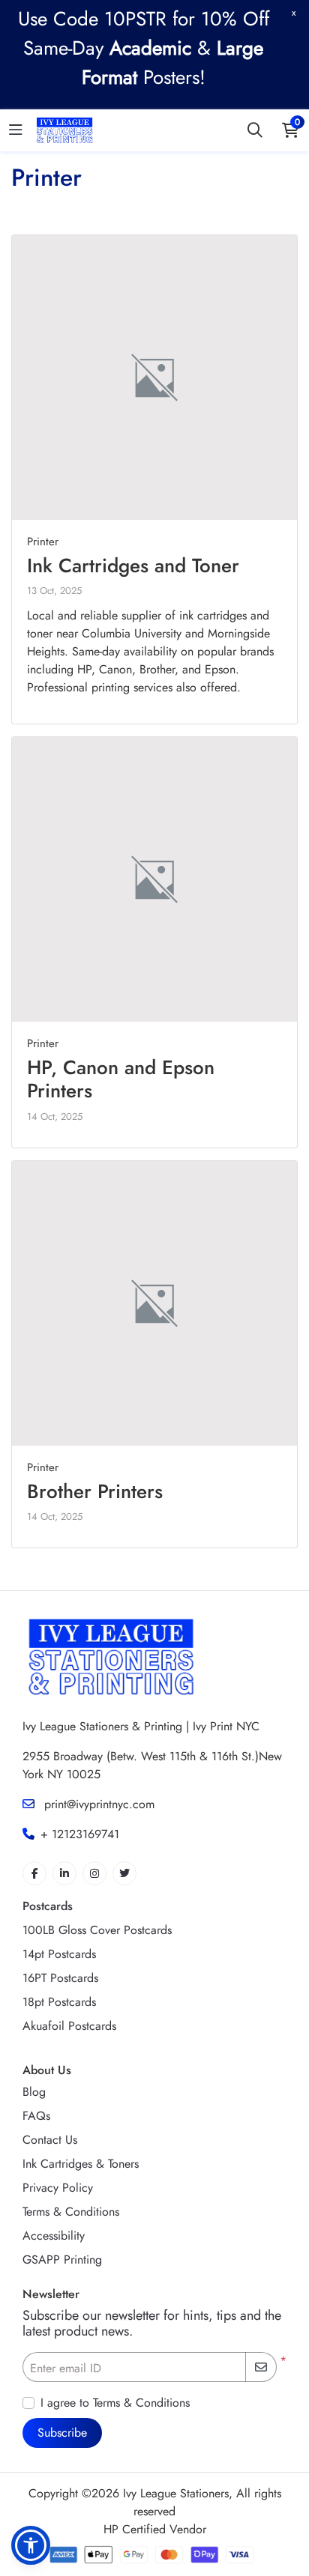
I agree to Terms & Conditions (115, 2403)
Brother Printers (95, 1491)
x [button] (294, 12)
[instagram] (94, 1873)
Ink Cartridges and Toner (133, 566)
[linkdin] (64, 1873)
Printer (43, 542)
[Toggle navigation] (16, 131)
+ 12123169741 (80, 1834)
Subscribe (62, 2433)
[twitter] (124, 1873)
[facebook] (34, 1873)
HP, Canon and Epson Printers (121, 1079)
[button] (31, 2545)
